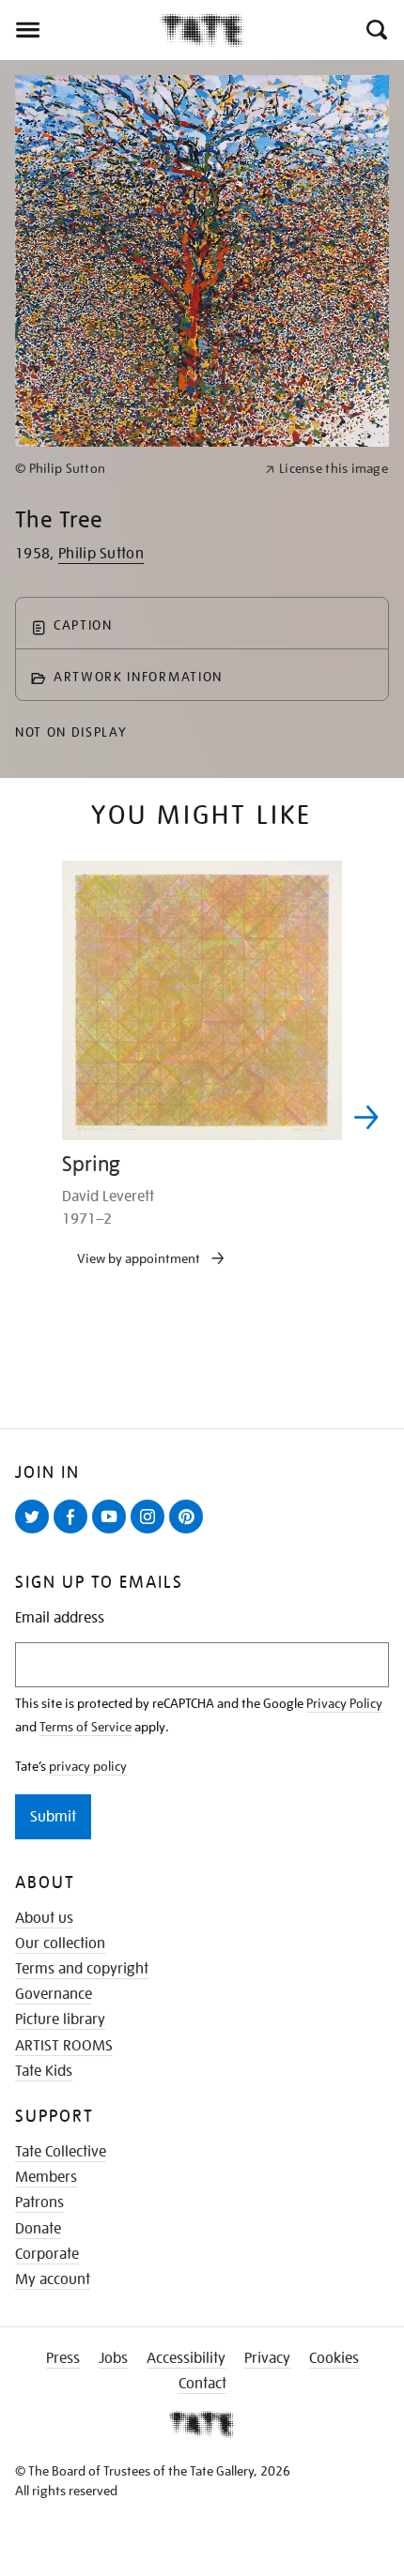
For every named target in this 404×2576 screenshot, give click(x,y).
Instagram (151, 1532)
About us (44, 1918)
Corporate (47, 2254)
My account (53, 2279)
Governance (54, 1994)
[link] (132, 469)
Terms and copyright (82, 1969)
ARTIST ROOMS (64, 2046)
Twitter (36, 1532)
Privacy (267, 2358)
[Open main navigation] (80, 30)
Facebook (74, 1532)
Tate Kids (44, 2071)
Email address (60, 1618)
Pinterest (190, 1532)
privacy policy (88, 1766)
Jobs (113, 2358)
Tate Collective (61, 2152)
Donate (38, 2229)
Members (46, 2177)
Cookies (334, 2358)
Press (63, 2358)
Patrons (39, 2203)
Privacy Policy (344, 1703)
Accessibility (186, 2358)
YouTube (113, 1532)
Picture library (60, 2020)
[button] (375, 30)
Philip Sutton (101, 554)
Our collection (60, 1943)
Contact (202, 2384)
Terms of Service (85, 1727)
